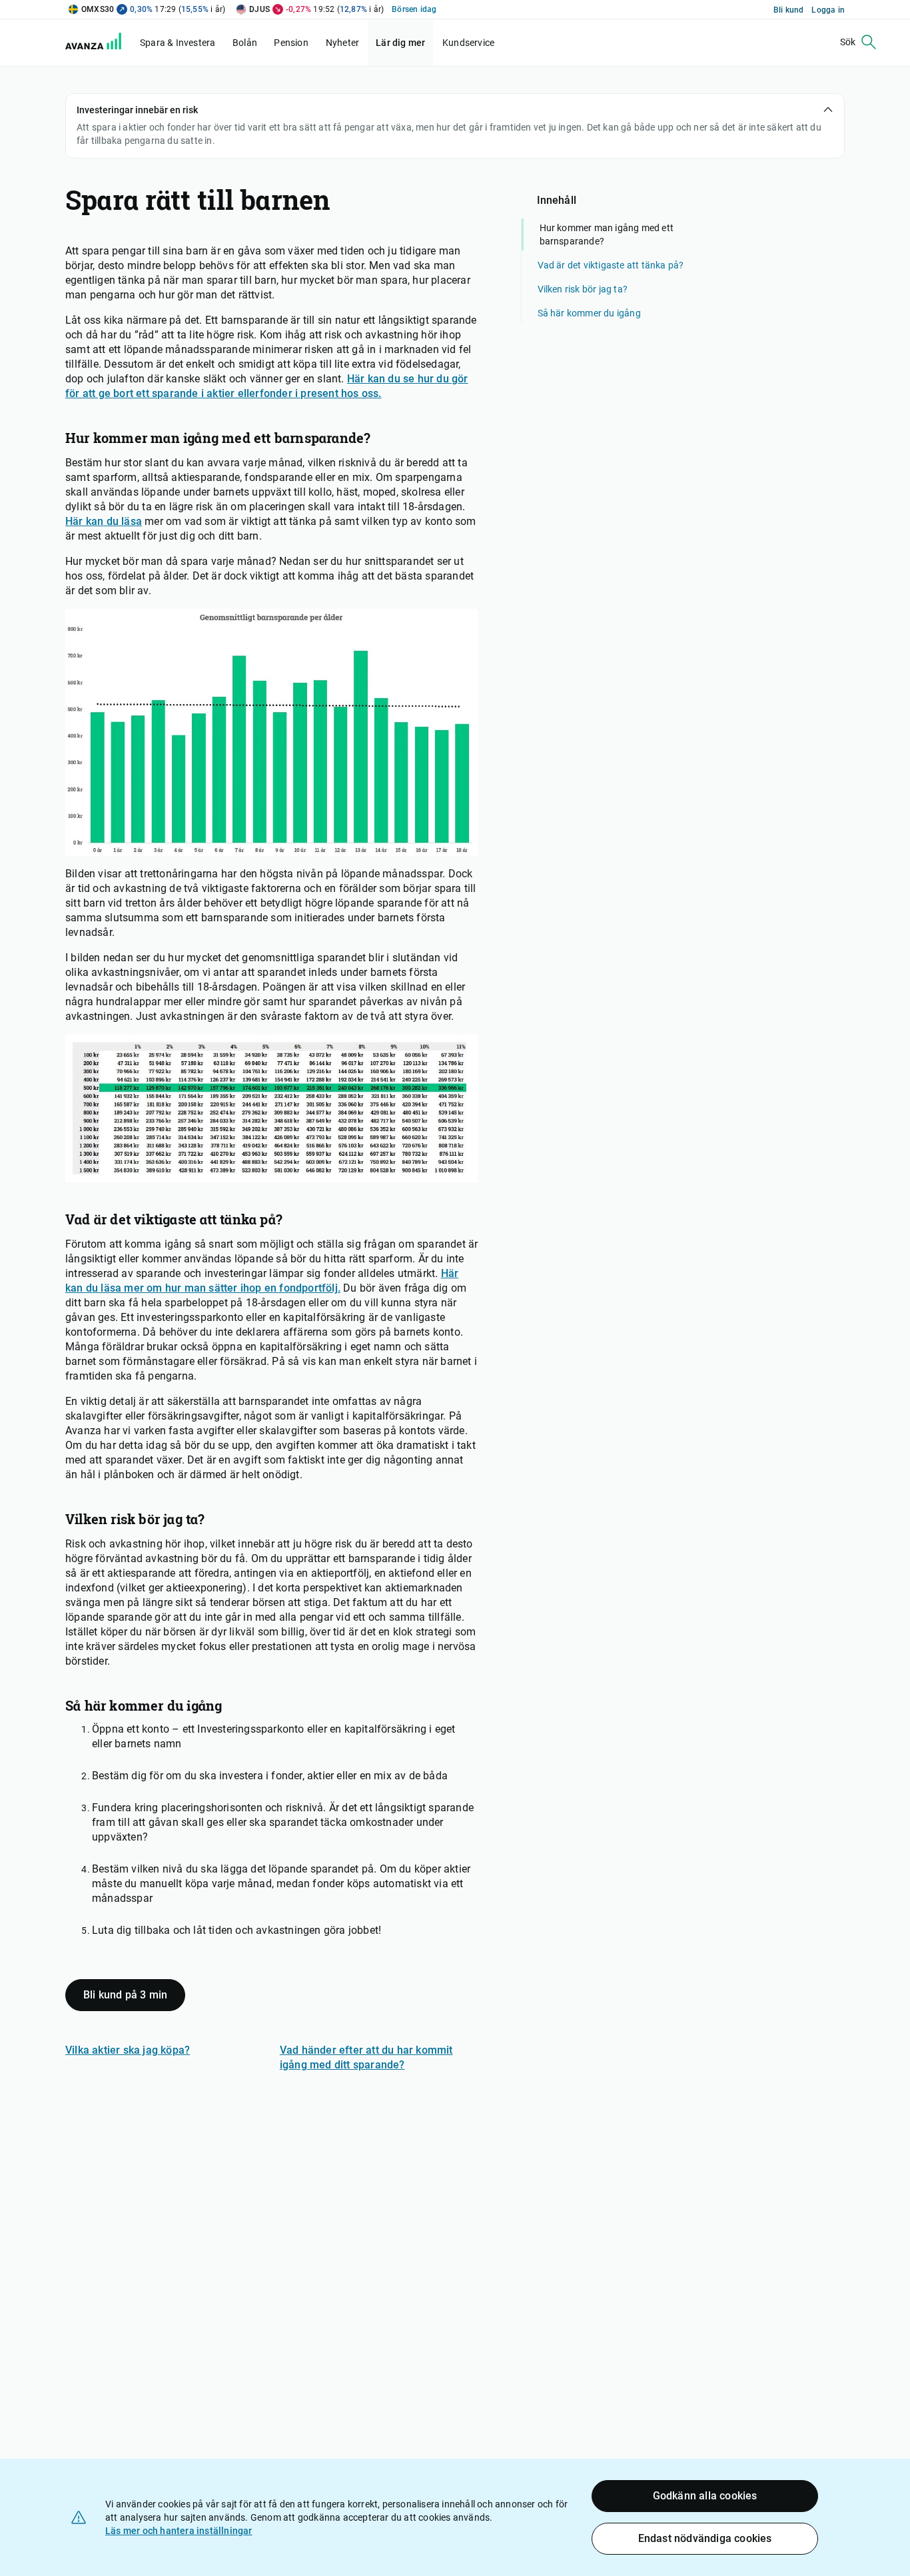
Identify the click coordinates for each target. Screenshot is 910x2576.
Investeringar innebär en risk (137, 110)
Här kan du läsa (104, 521)
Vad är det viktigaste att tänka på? (611, 265)
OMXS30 (98, 9)
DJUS (259, 9)
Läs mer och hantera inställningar (179, 2531)
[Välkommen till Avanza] (101, 46)
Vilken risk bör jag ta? (583, 289)
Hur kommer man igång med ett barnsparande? (607, 234)
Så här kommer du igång (589, 313)
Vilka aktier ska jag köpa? (128, 2050)
